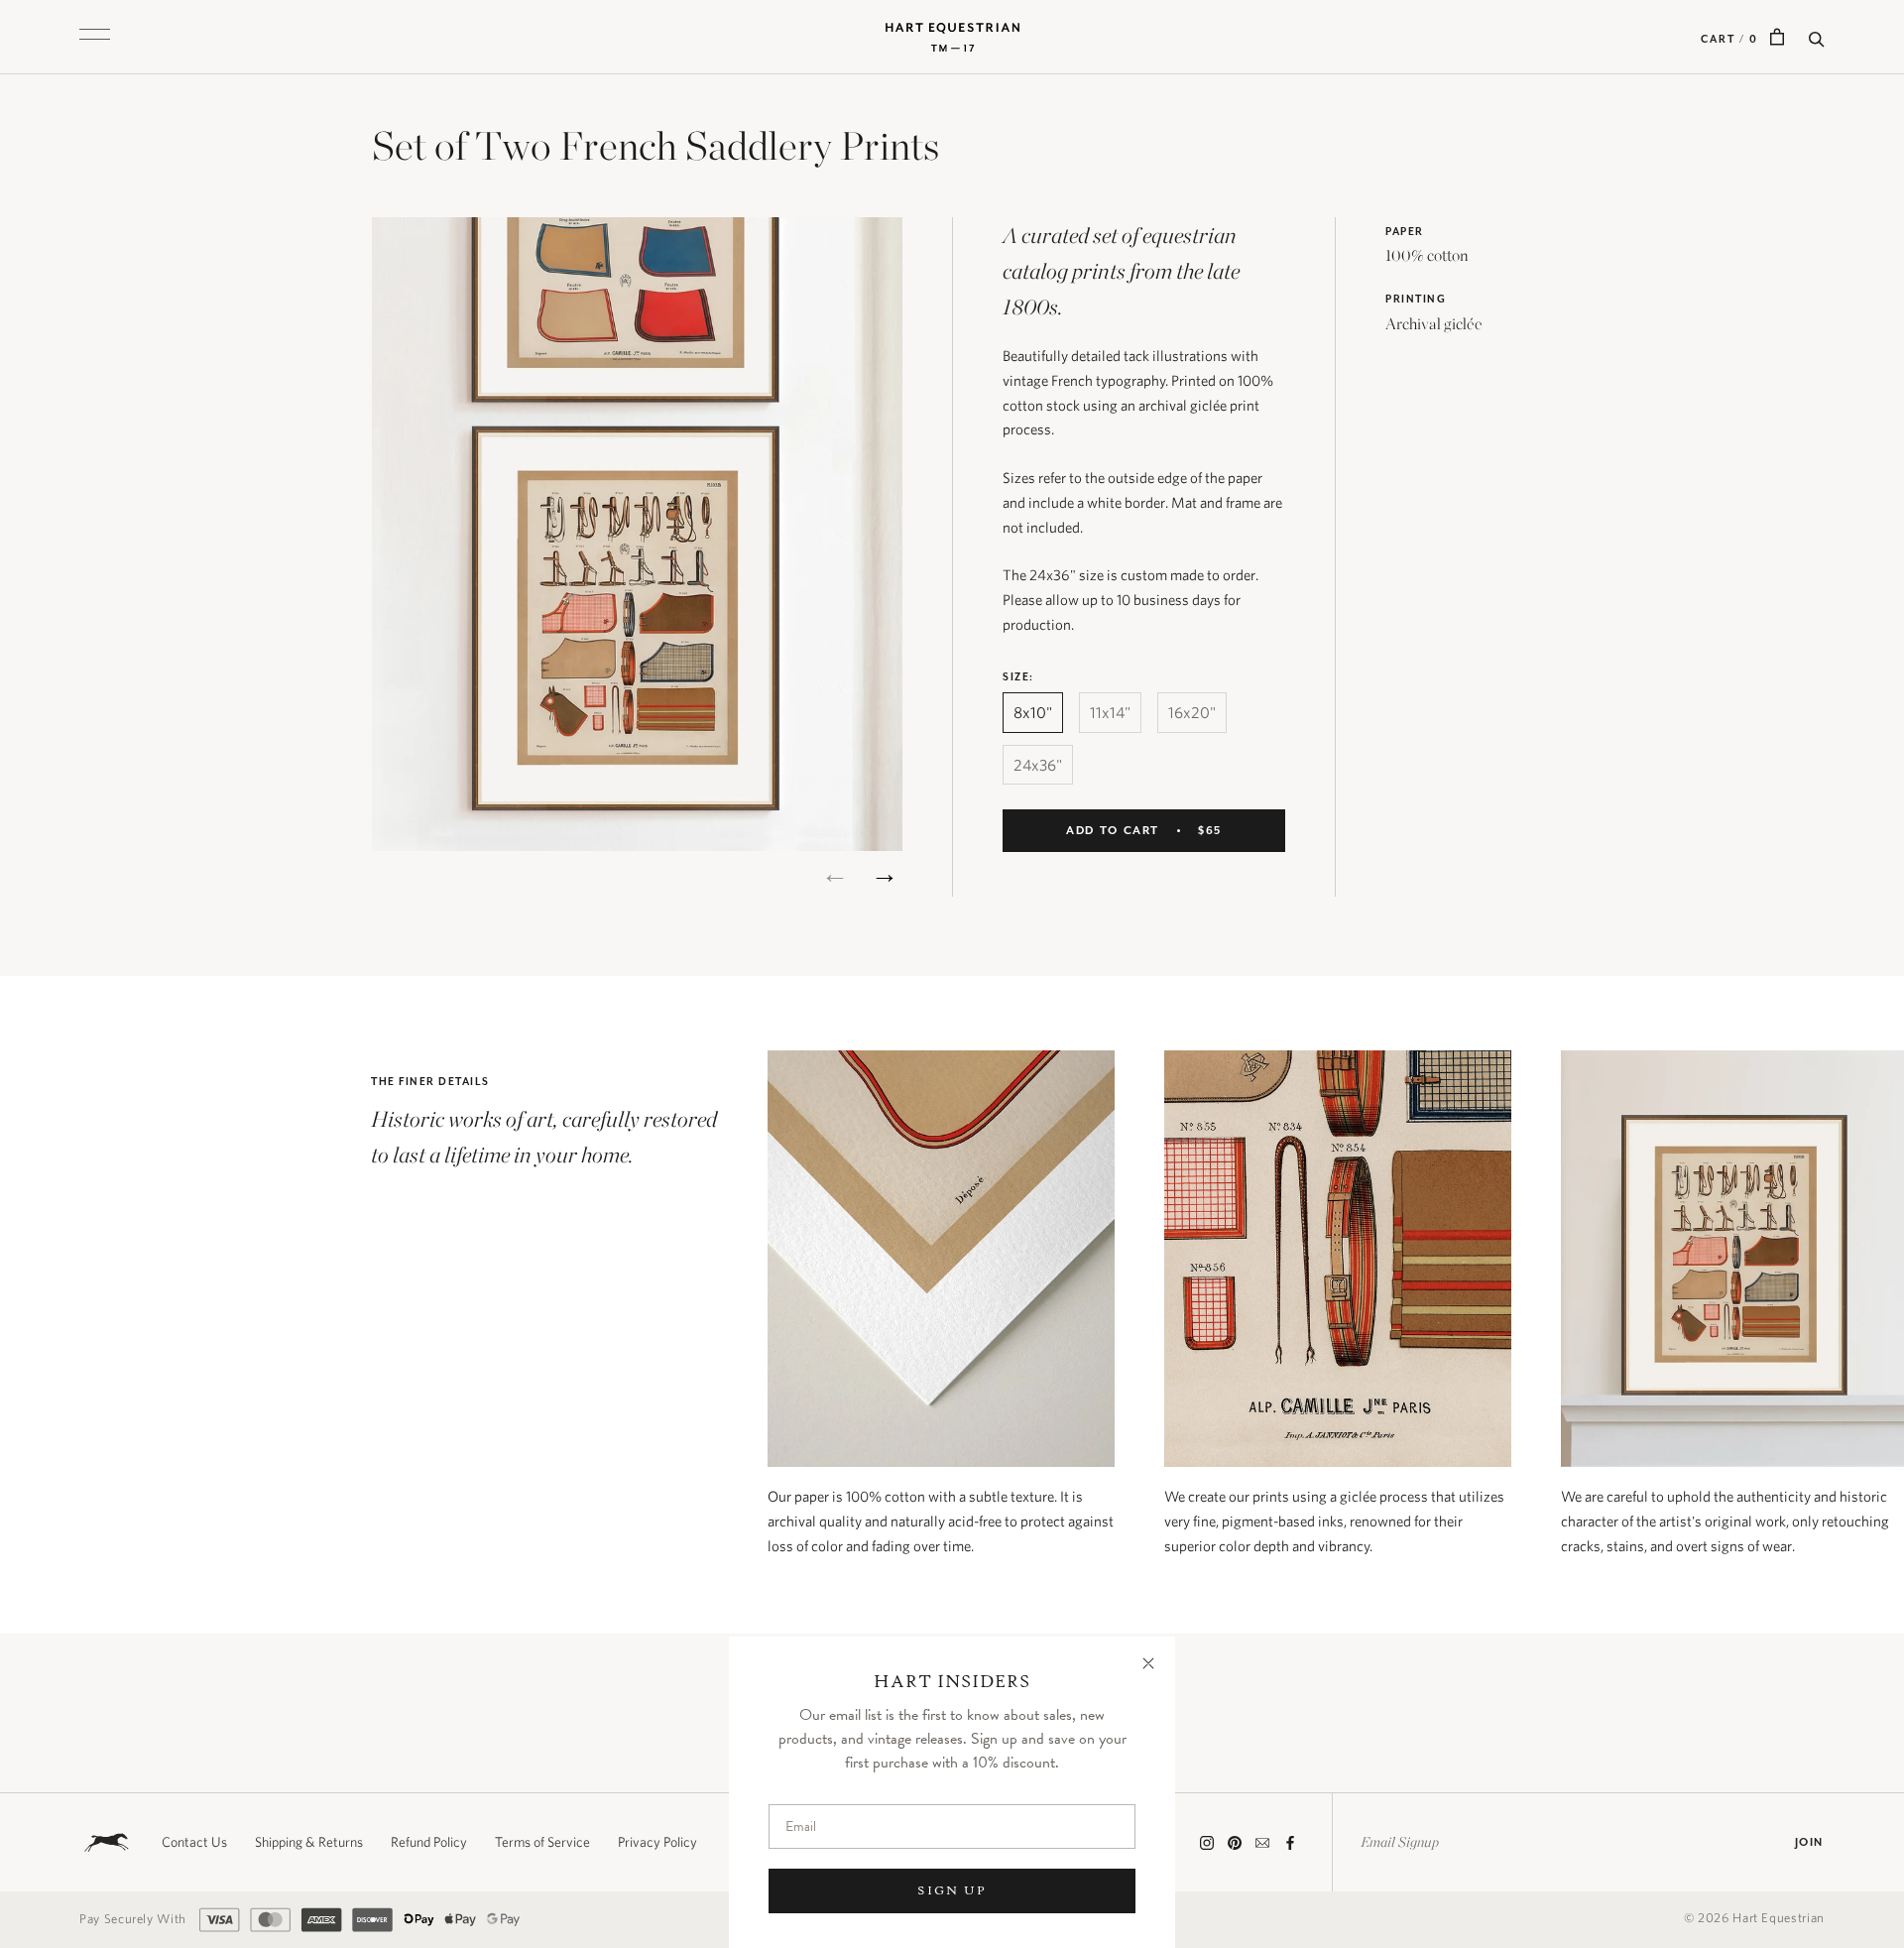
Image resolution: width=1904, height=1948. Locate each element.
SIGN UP (952, 1890)
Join (1810, 1842)
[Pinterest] (1235, 1842)
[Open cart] (1777, 37)
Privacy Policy (657, 1842)
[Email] (1262, 1842)
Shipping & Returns (309, 1842)
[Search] (1817, 37)
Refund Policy (429, 1842)
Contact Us (194, 1842)
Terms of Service (542, 1842)
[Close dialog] (1148, 1663)
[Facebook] (1290, 1842)
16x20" (1192, 712)
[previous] (835, 873)
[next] (885, 873)
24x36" (1038, 765)
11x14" (1110, 712)
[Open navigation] (95, 37)
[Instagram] (1207, 1842)
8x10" (1033, 712)
